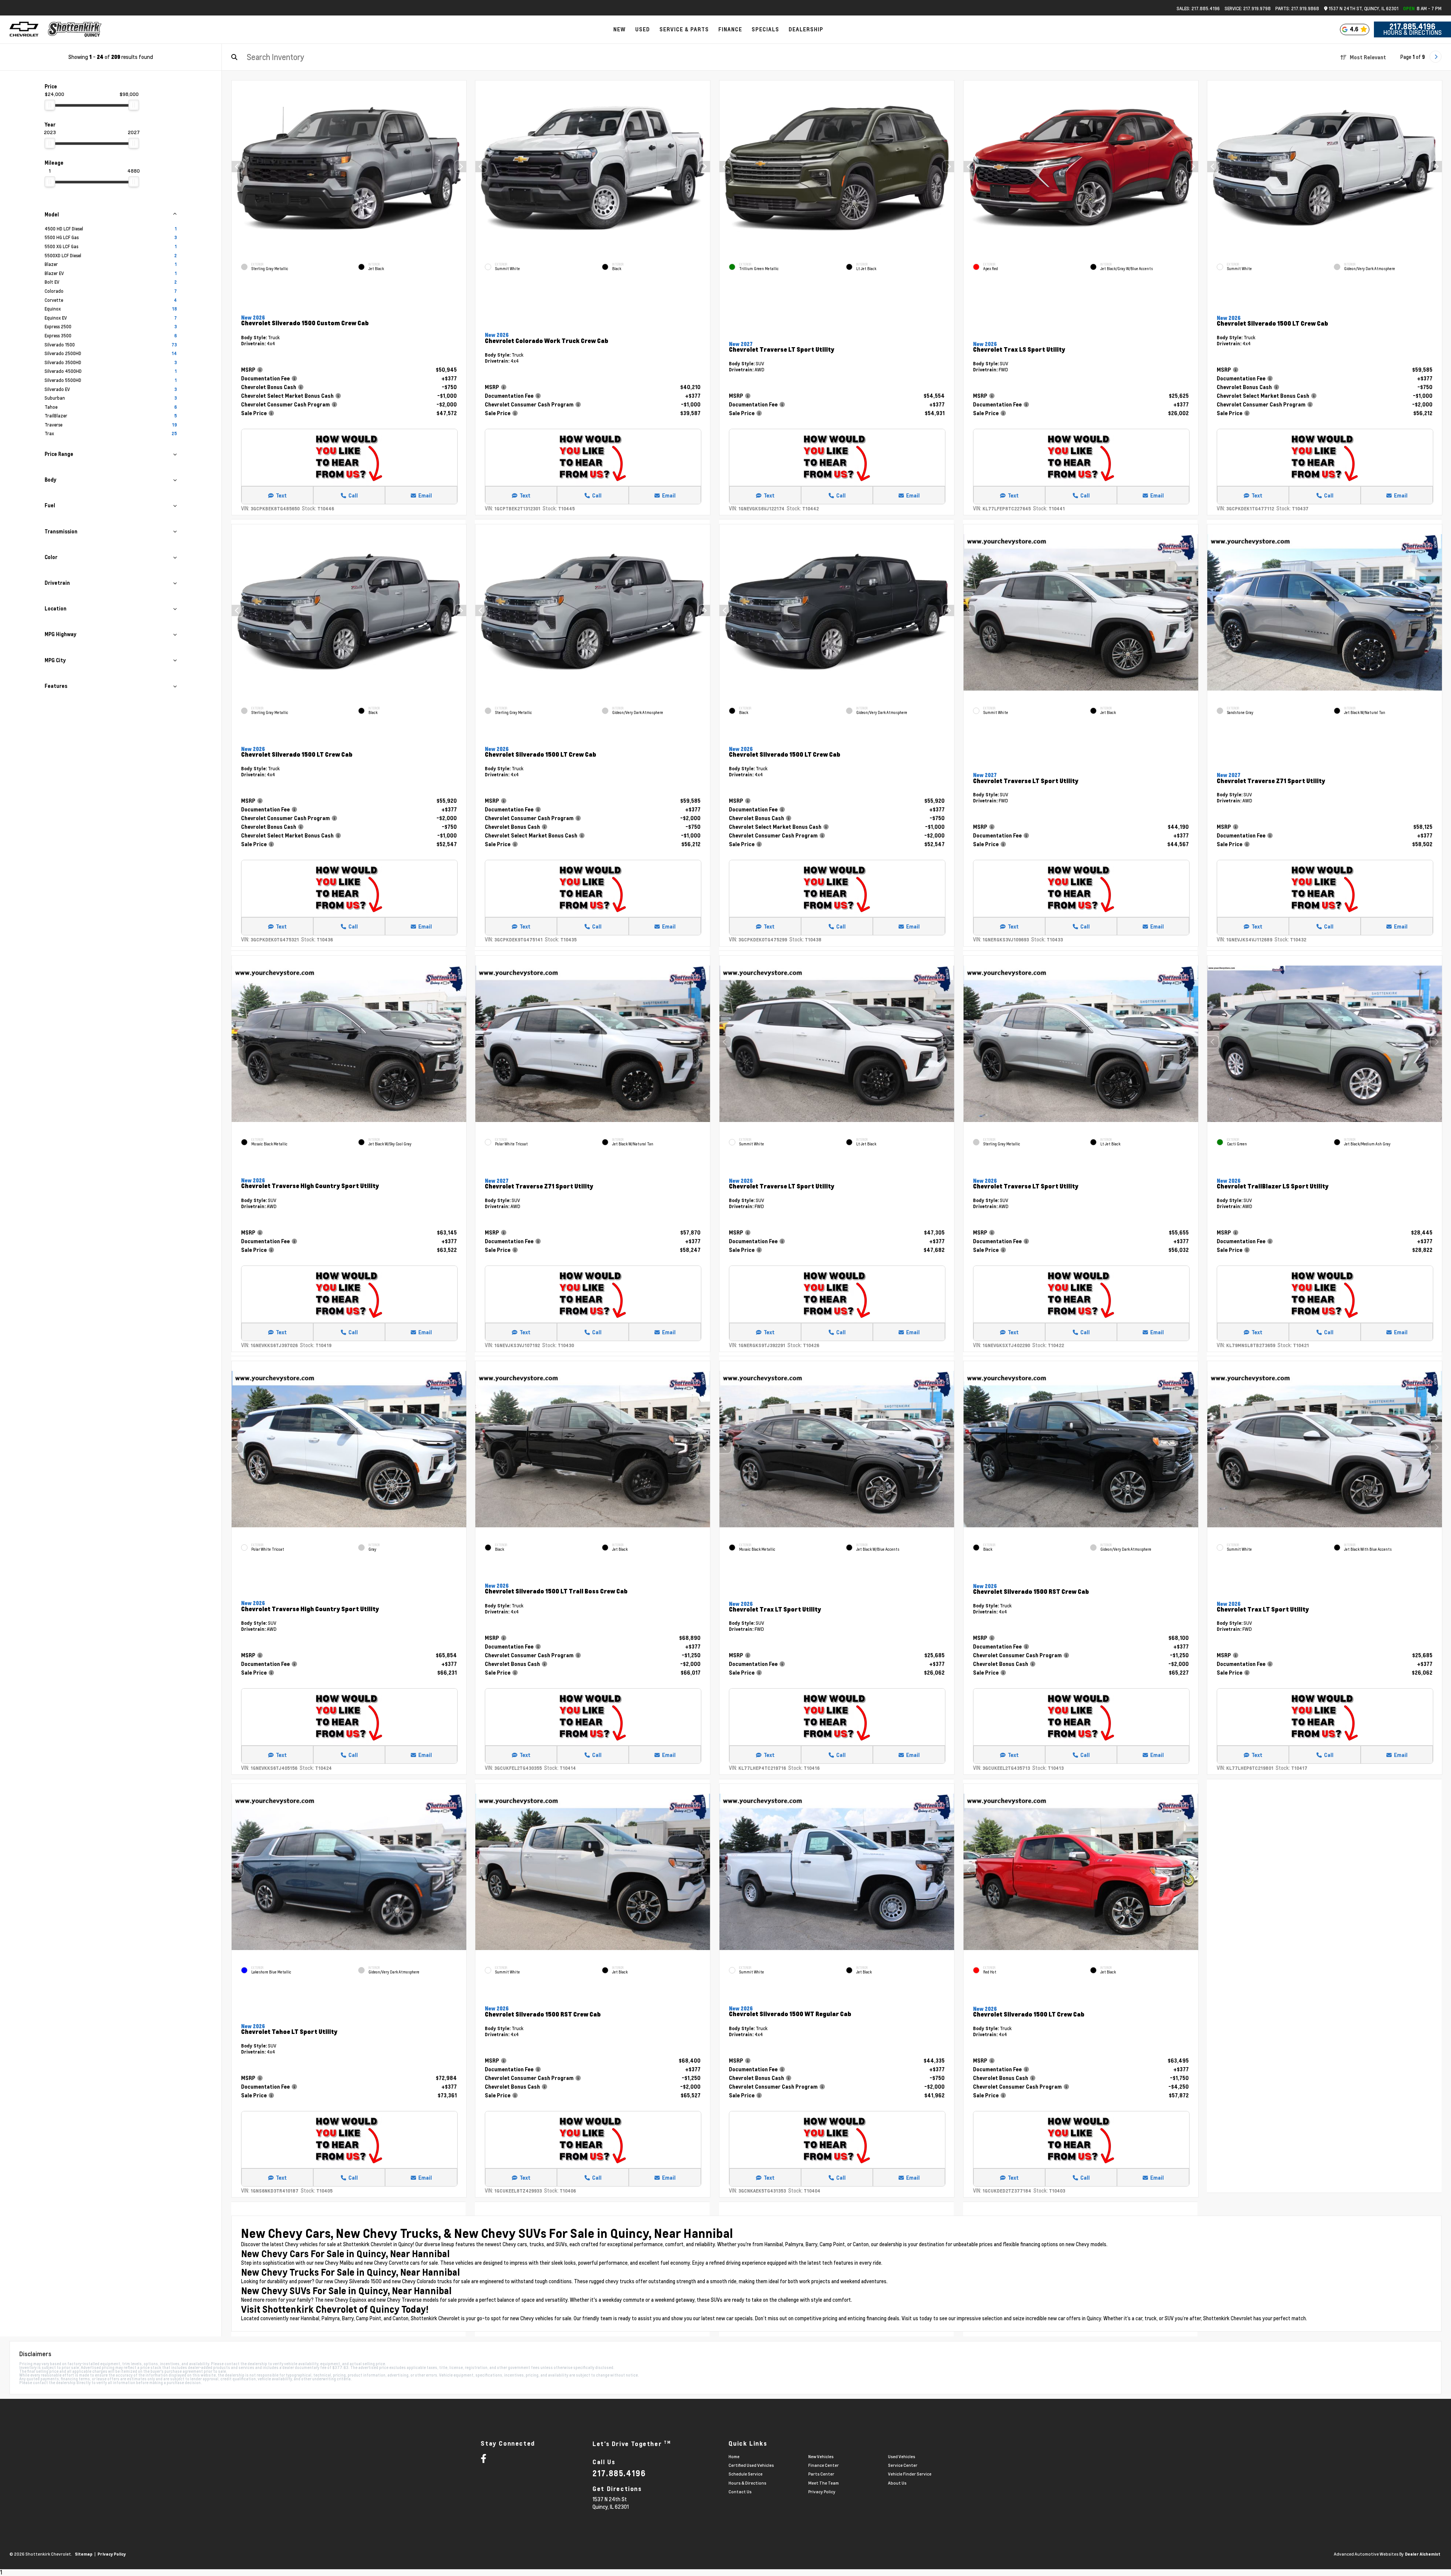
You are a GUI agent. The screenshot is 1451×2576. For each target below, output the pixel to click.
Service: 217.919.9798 (1248, 8)
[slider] (50, 105)
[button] (460, 167)
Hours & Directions (1412, 32)
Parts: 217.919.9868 (1297, 8)
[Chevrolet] (24, 29)
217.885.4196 (1412, 26)
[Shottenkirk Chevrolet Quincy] (75, 29)
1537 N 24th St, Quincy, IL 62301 (1363, 8)
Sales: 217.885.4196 (1198, 8)
